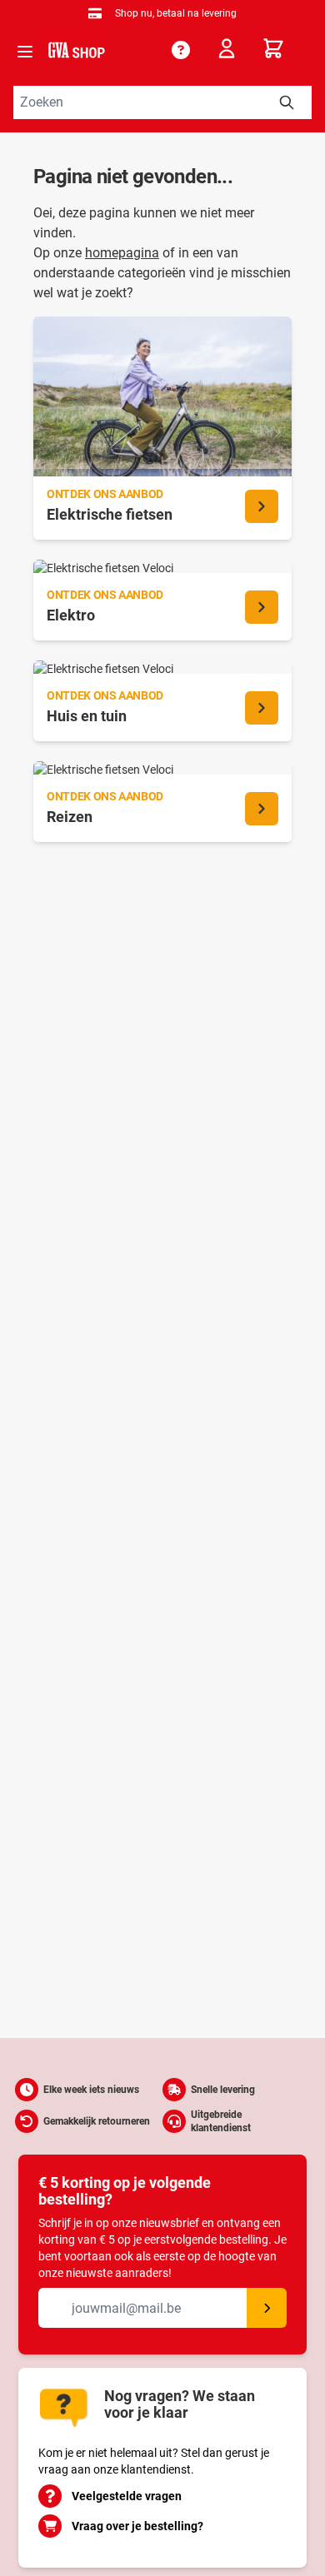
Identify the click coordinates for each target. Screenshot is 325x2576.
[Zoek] (287, 102)
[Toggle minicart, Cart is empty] (287, 48)
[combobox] (162, 102)
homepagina (122, 253)
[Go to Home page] (77, 50)
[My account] (232, 52)
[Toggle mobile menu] (25, 52)
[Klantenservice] (181, 50)
